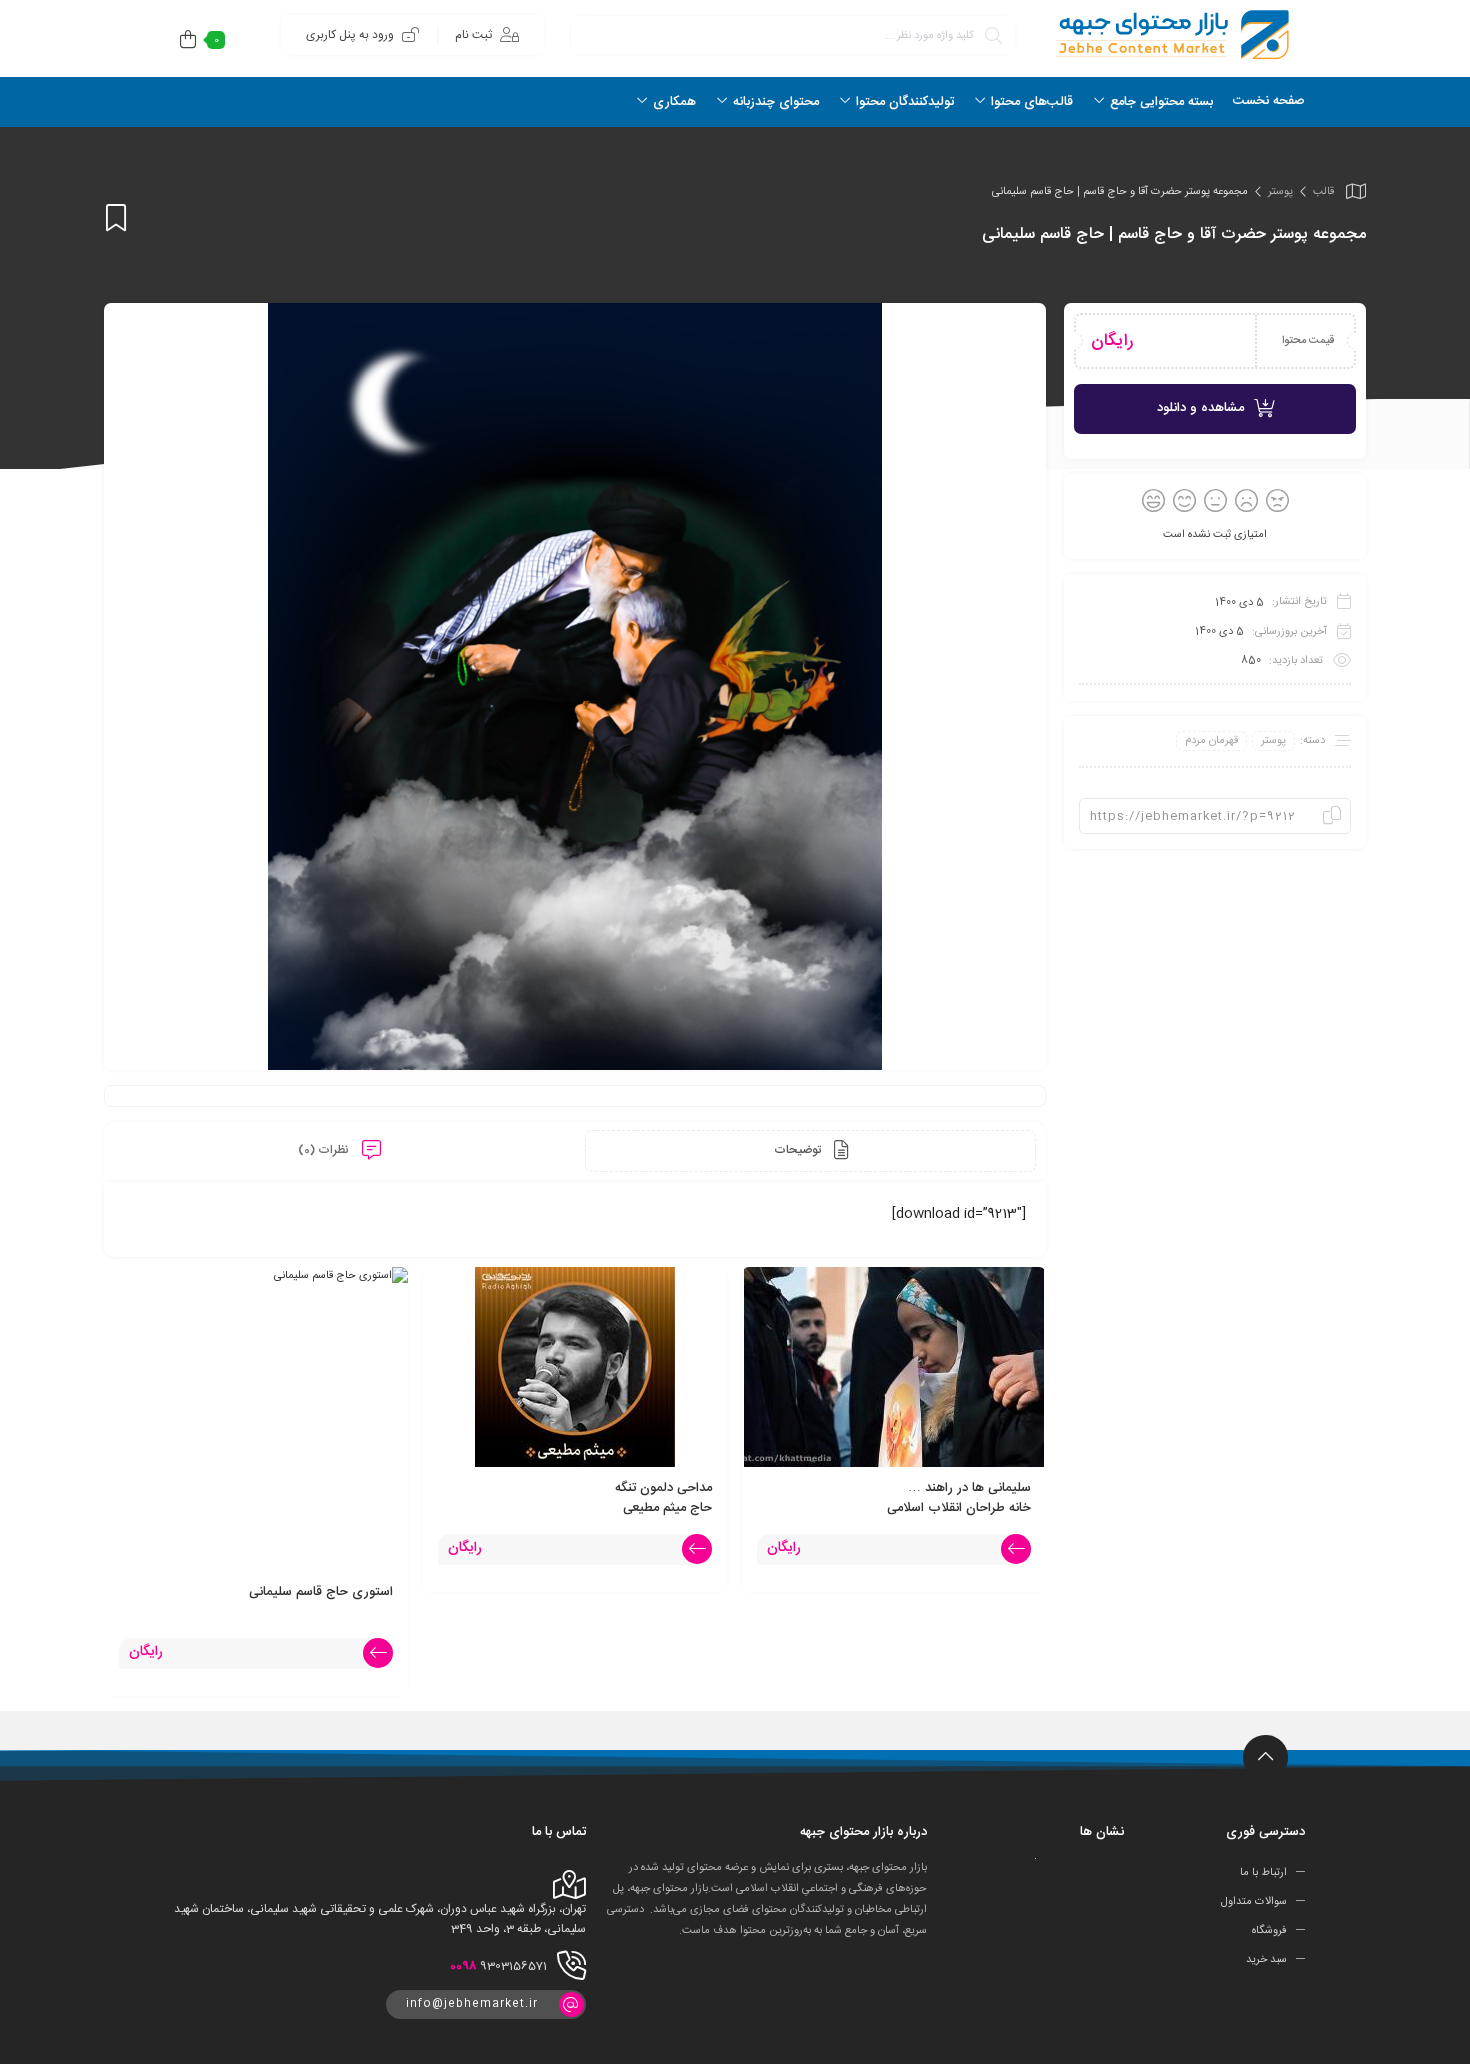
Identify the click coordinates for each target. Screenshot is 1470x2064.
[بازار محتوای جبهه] (1170, 34)
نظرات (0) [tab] (325, 1150)
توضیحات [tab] (799, 1150)
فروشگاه (1269, 1931)
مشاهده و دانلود (1200, 408)
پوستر (1280, 192)
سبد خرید (1266, 1960)
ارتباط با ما (1263, 1873)
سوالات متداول (1254, 1902)
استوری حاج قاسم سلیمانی (321, 1592)
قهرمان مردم (1211, 741)
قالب (1323, 192)
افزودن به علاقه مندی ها (116, 217)
